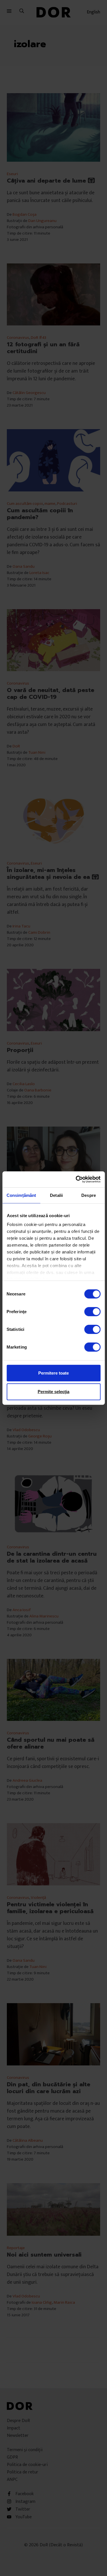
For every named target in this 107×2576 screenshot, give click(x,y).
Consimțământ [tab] (21, 1195)
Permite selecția (53, 1392)
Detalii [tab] (56, 1195)
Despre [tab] (89, 1195)
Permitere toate (53, 1373)
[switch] (92, 1311)
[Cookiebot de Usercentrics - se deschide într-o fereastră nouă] (76, 1179)
